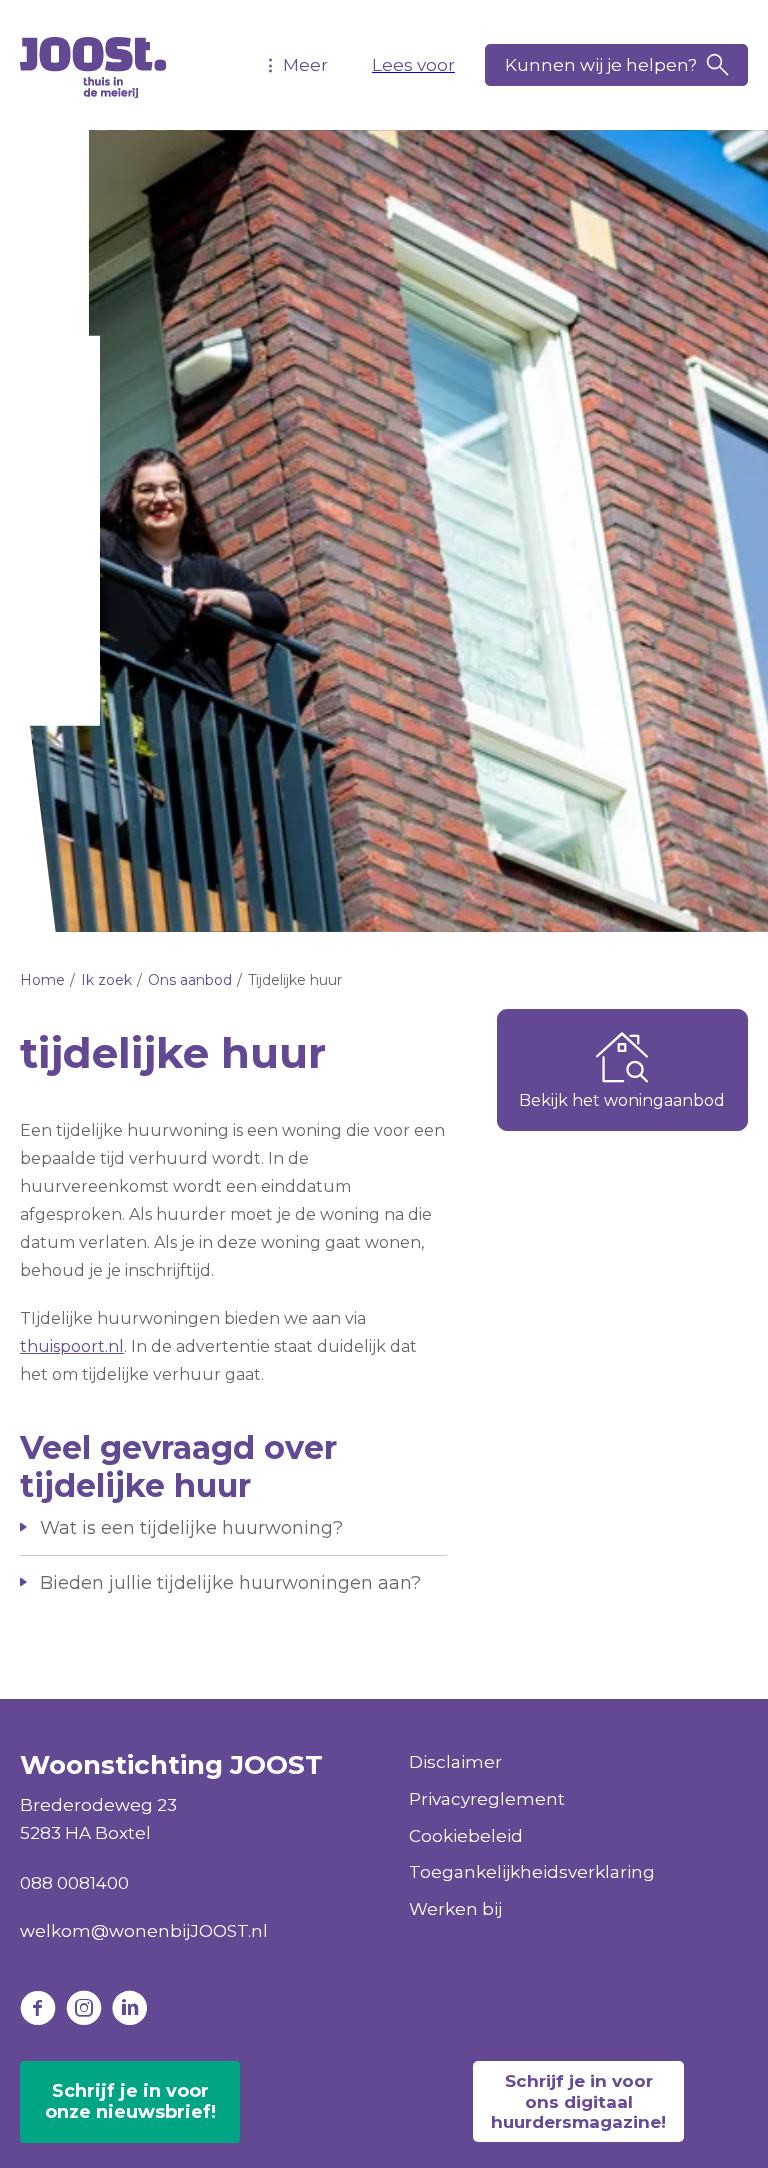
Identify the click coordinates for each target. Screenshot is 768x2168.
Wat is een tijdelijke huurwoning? (191, 1528)
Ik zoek (106, 980)
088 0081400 (74, 1883)
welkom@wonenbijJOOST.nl (144, 1931)
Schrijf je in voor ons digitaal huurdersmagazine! (578, 2101)
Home (42, 980)
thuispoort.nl (72, 1346)
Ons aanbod (190, 980)
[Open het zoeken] (616, 65)
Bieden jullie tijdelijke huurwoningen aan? (230, 1583)
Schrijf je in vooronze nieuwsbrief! (130, 2102)
